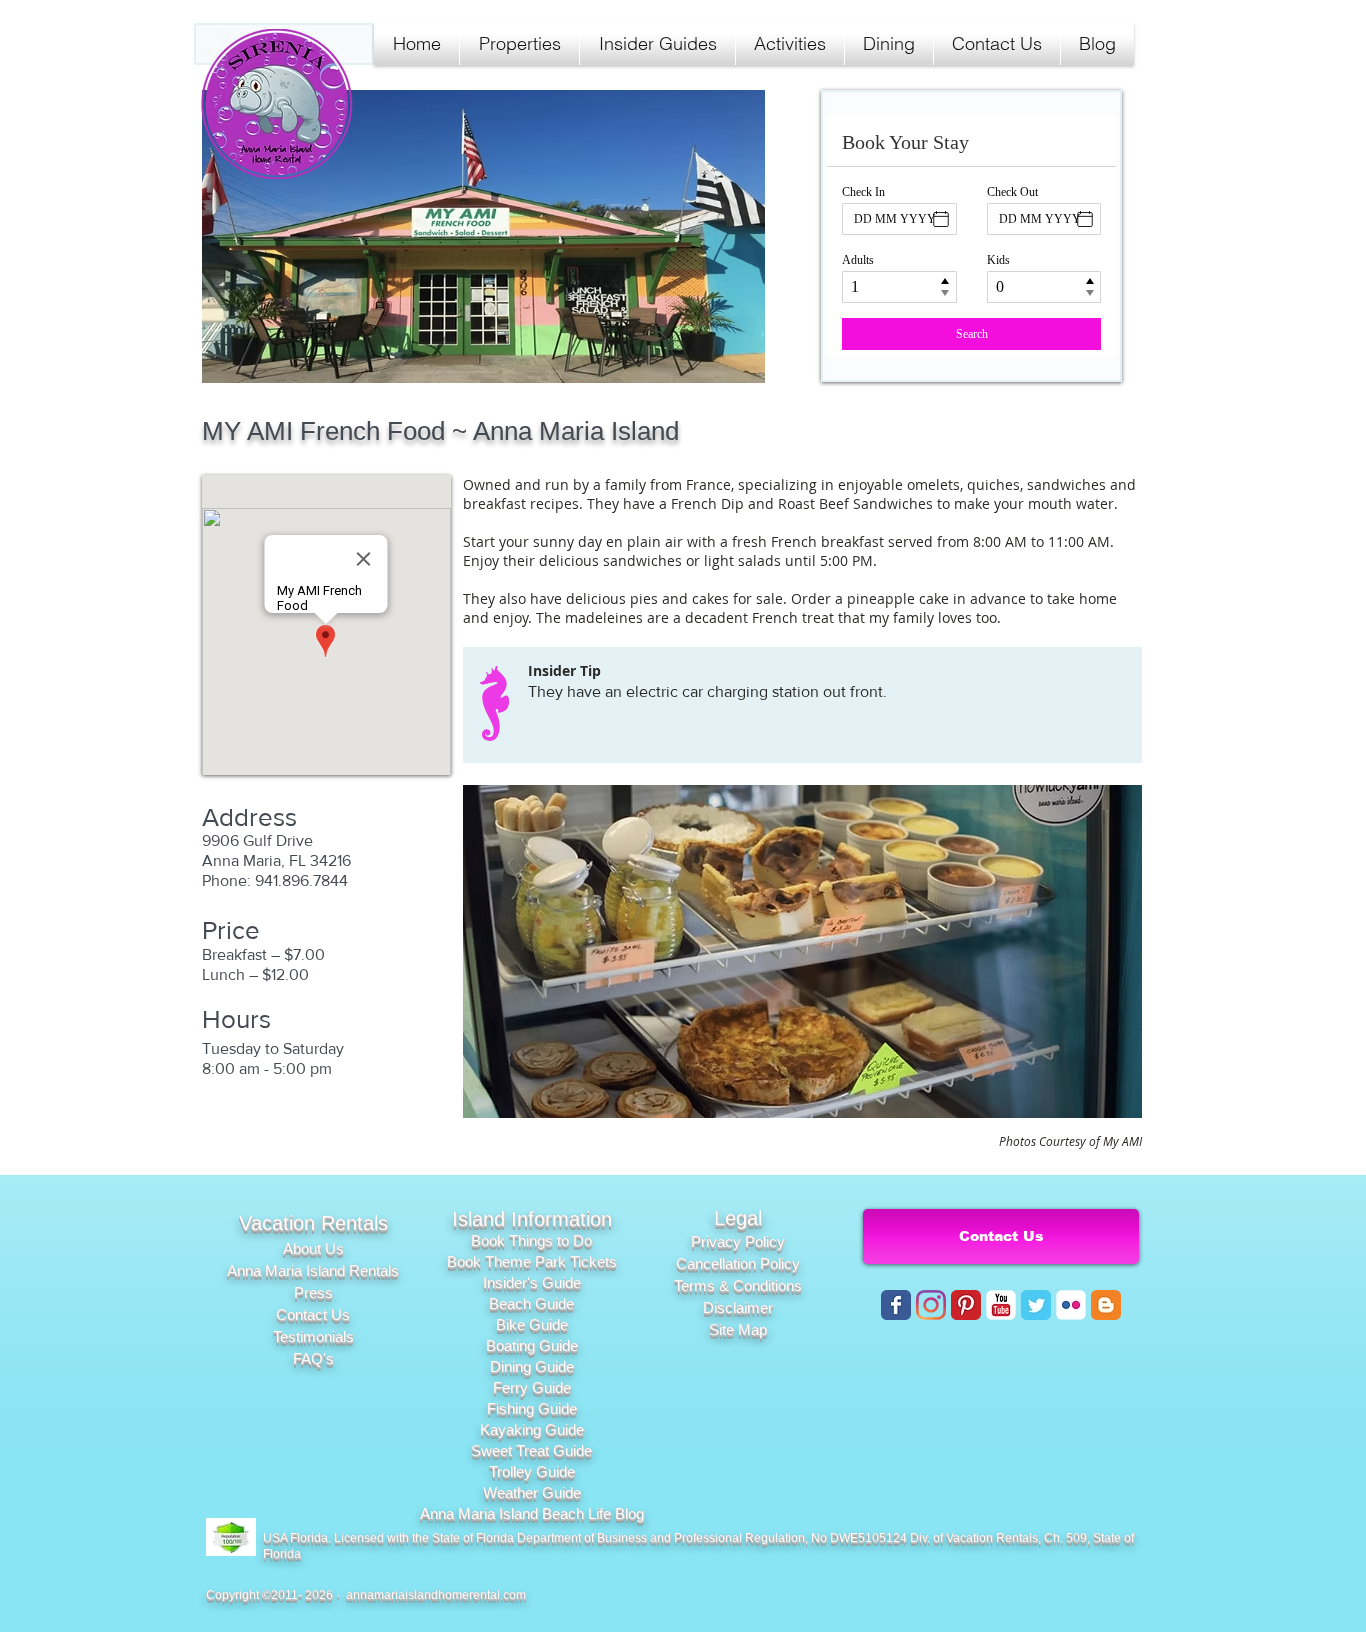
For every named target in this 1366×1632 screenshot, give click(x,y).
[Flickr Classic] (1071, 1305)
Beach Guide (531, 1303)
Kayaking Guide (532, 1429)
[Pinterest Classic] (966, 1305)
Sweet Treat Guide (531, 1450)
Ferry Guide (532, 1387)
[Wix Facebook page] (896, 1305)
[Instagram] (931, 1305)
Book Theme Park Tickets (532, 1261)
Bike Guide (532, 1324)
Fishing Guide (532, 1408)
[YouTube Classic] (1001, 1305)
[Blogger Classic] (1106, 1305)
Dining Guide (532, 1366)
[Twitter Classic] (1036, 1305)
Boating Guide (532, 1345)
